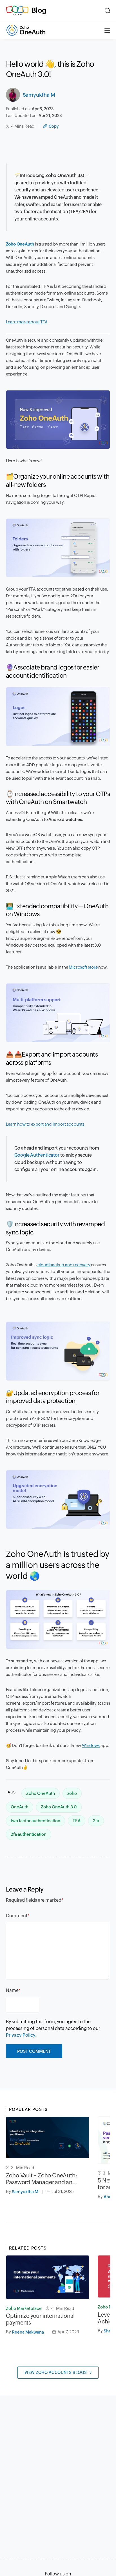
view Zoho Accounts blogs (56, 2372)
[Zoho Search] (107, 10)
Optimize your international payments (40, 2319)
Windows (91, 1745)
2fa (96, 1821)
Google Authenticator (37, 1155)
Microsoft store (83, 967)
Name (12, 1990)
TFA (77, 1821)
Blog (39, 10)
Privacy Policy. (21, 2035)
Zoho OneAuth (20, 244)
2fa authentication (29, 1834)
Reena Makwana (28, 2332)
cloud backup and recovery (64, 1265)
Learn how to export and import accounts (45, 1124)
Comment (17, 1916)
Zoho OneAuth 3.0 (59, 1807)
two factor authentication (35, 1821)
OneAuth (20, 1807)
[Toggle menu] (107, 30)
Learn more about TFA (27, 322)
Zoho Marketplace (24, 2308)
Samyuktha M (39, 95)
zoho (72, 1793)
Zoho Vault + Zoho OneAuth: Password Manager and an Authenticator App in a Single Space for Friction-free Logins (43, 2179)
